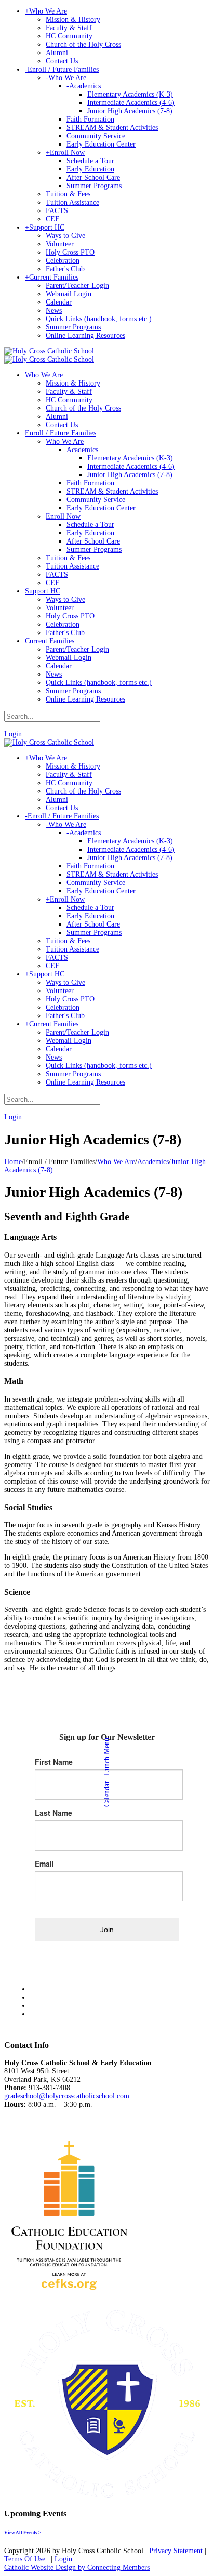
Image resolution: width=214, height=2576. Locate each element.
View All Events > (23, 2533)
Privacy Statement (176, 2551)
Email (44, 1864)
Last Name (53, 1813)
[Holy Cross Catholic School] (49, 351)
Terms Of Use (25, 2559)
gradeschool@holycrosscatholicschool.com (67, 2096)
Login (13, 734)
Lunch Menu (107, 1756)
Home (13, 1162)
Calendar (107, 1794)
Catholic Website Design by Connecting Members (77, 2567)
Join (107, 1930)
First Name (54, 1762)
